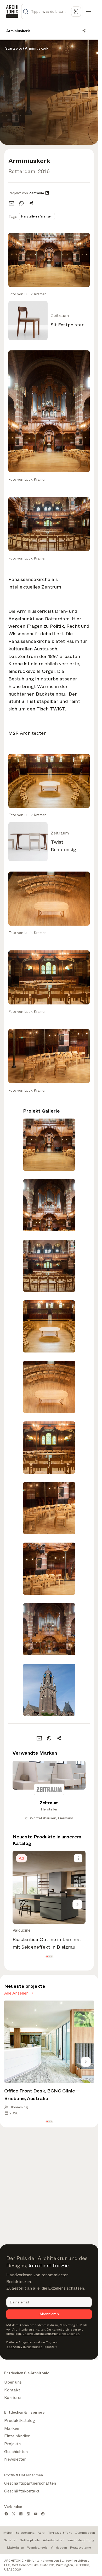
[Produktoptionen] (78, 1858)
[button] (47, 1957)
